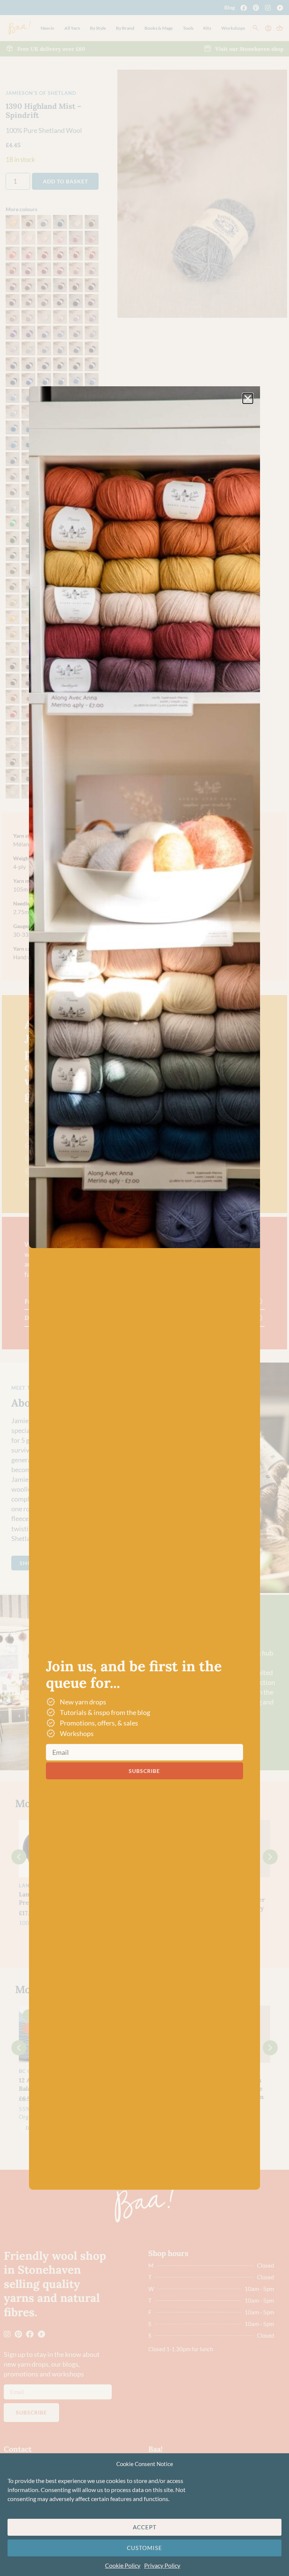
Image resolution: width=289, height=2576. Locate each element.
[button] (248, 399)
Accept (145, 2527)
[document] (144, 1288)
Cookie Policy (123, 2565)
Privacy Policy (162, 2565)
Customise (144, 2548)
